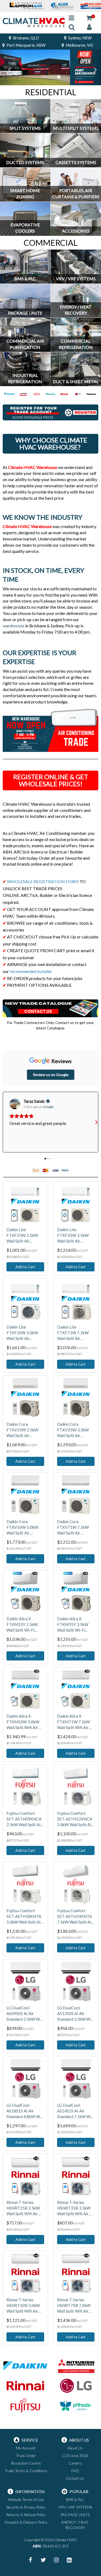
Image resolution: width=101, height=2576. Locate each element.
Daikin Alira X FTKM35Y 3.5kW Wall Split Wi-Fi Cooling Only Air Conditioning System (76, 1625)
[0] (89, 18)
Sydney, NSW (79, 38)
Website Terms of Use (26, 2500)
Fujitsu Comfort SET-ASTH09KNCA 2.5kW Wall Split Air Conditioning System (25, 1819)
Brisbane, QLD (26, 38)
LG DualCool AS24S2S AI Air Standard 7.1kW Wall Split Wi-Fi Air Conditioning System (76, 2111)
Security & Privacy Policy (26, 2507)
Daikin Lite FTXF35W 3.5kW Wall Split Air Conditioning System (76, 1236)
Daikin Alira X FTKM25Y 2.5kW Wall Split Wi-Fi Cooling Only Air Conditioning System (25, 1625)
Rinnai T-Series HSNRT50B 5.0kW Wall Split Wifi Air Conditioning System (25, 2306)
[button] (5, 1122)
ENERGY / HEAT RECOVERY (75, 2525)
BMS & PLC (75, 2500)
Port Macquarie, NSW (26, 45)
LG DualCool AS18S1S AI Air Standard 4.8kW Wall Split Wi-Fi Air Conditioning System (25, 2111)
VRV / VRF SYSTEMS (75, 2507)
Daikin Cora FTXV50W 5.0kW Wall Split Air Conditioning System (25, 1527)
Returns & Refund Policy (26, 2515)
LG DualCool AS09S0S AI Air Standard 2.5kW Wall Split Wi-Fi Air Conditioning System (25, 2014)
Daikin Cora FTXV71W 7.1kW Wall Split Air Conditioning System (76, 1527)
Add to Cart (25, 1267)
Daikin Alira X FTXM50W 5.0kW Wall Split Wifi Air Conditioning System (25, 1722)
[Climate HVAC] (34, 22)
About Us (75, 2448)
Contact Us (75, 2478)
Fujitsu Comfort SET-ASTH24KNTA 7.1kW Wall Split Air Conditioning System (76, 1917)
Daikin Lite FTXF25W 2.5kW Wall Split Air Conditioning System (25, 1236)
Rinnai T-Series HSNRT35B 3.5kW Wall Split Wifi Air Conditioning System (76, 2208)
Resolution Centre (26, 2463)
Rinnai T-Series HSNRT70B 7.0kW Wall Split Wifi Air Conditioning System (76, 2306)
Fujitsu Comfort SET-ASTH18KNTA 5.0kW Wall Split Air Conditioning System (25, 1917)
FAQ (75, 2471)
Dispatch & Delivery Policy (26, 2522)
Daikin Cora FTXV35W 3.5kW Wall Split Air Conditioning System (76, 1430)
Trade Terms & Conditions (26, 2471)
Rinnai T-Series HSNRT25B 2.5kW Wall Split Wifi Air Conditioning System (25, 2208)
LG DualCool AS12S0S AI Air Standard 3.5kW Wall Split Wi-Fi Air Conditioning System (76, 2014)
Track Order (26, 2456)
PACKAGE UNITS (75, 2515)
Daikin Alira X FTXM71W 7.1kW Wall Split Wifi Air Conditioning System (76, 1722)
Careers (75, 2463)
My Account (26, 2448)
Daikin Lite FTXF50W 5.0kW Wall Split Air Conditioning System (25, 1333)
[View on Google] (15, 1104)
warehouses (14, 626)
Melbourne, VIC (79, 45)
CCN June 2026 (75, 2456)
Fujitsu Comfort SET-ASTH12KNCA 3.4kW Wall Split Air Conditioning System (76, 1819)
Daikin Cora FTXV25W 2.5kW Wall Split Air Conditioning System (25, 1430)
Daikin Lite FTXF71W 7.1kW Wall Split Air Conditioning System (76, 1333)
